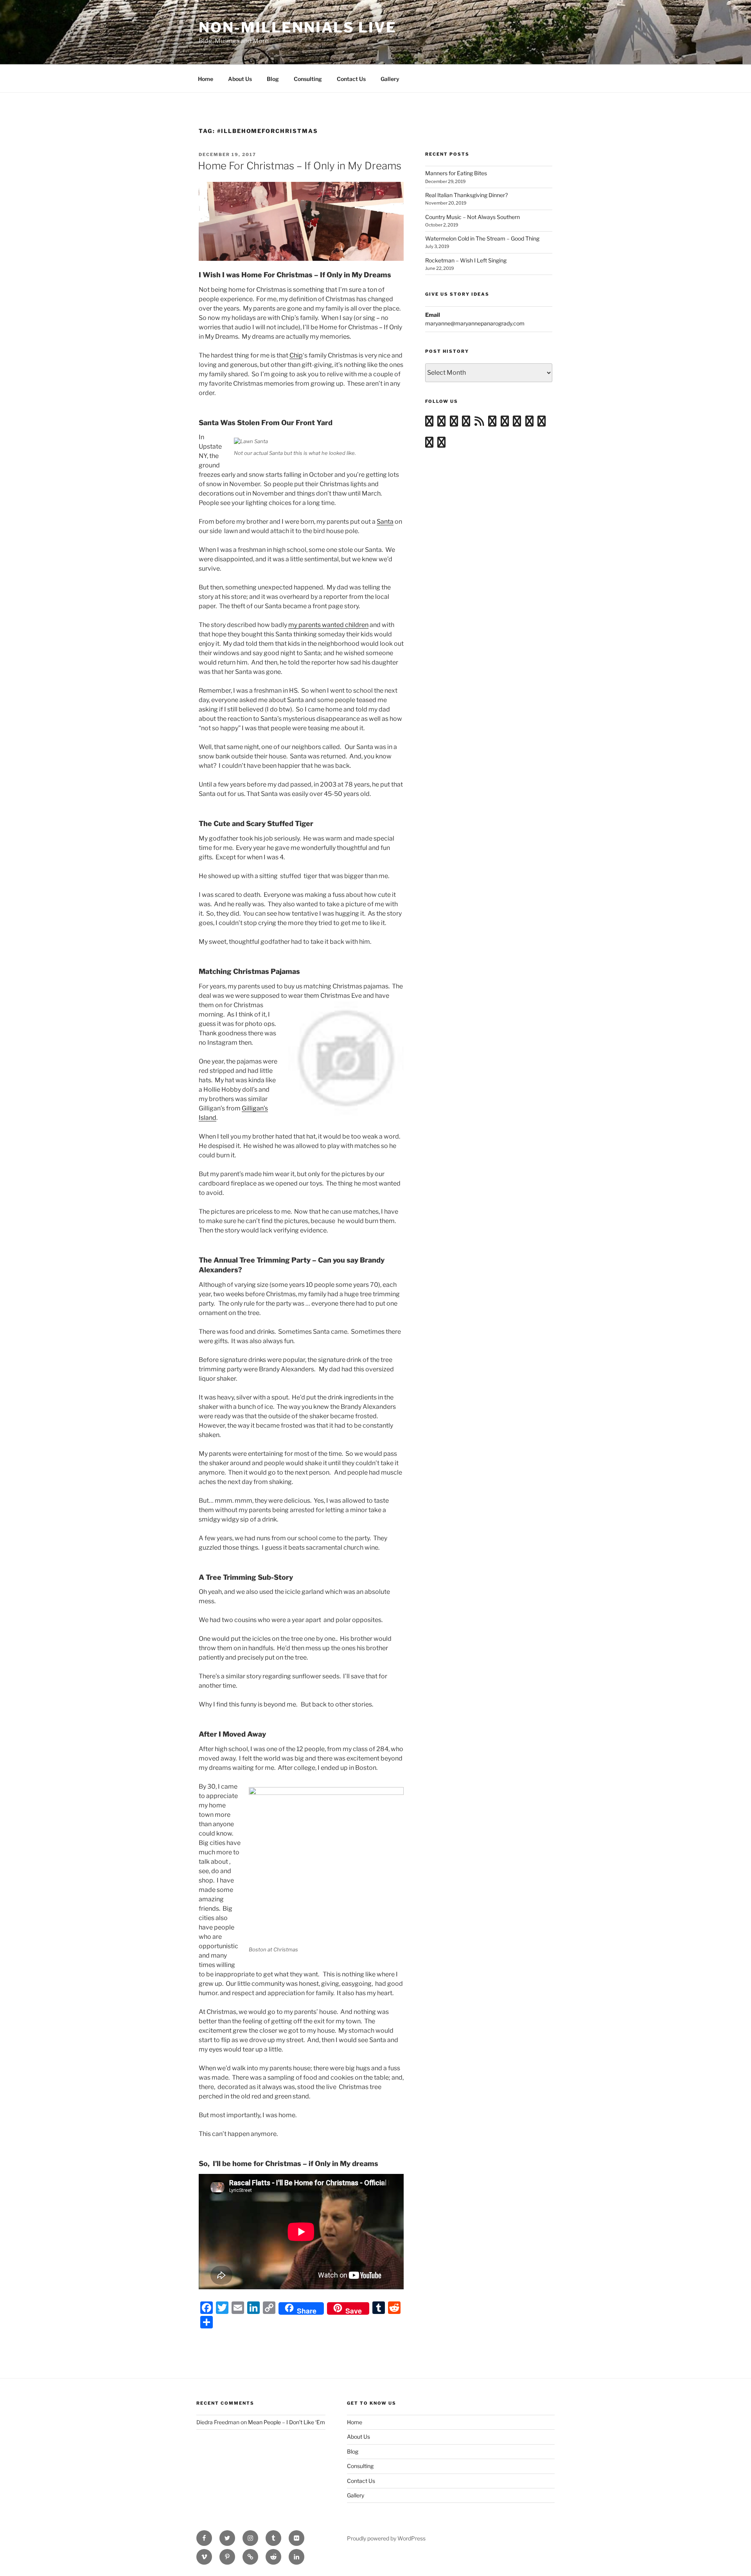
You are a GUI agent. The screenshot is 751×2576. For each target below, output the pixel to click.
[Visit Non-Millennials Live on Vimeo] (454, 423)
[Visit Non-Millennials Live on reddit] (505, 423)
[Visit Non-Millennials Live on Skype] (517, 423)
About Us (240, 79)
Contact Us (351, 79)
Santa (385, 522)
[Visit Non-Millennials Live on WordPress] (429, 423)
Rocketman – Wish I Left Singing (466, 260)
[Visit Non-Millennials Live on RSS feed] (479, 423)
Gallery (390, 79)
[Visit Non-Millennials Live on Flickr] (466, 423)
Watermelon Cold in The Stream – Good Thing (482, 238)
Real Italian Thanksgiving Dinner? (466, 195)
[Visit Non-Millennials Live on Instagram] (441, 423)
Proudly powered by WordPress (386, 2538)
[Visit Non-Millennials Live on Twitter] (542, 423)
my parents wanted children (328, 625)
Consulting (308, 79)
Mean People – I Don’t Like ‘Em (287, 2422)
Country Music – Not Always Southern (473, 217)
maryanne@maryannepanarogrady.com (475, 323)
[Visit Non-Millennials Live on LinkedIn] (529, 423)
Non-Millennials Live (298, 27)
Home (206, 79)
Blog (273, 79)
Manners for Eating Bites (456, 173)
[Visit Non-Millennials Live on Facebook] (429, 444)
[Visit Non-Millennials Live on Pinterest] (441, 444)
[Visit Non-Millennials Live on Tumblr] (492, 423)
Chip (296, 355)
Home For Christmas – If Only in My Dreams (300, 166)
